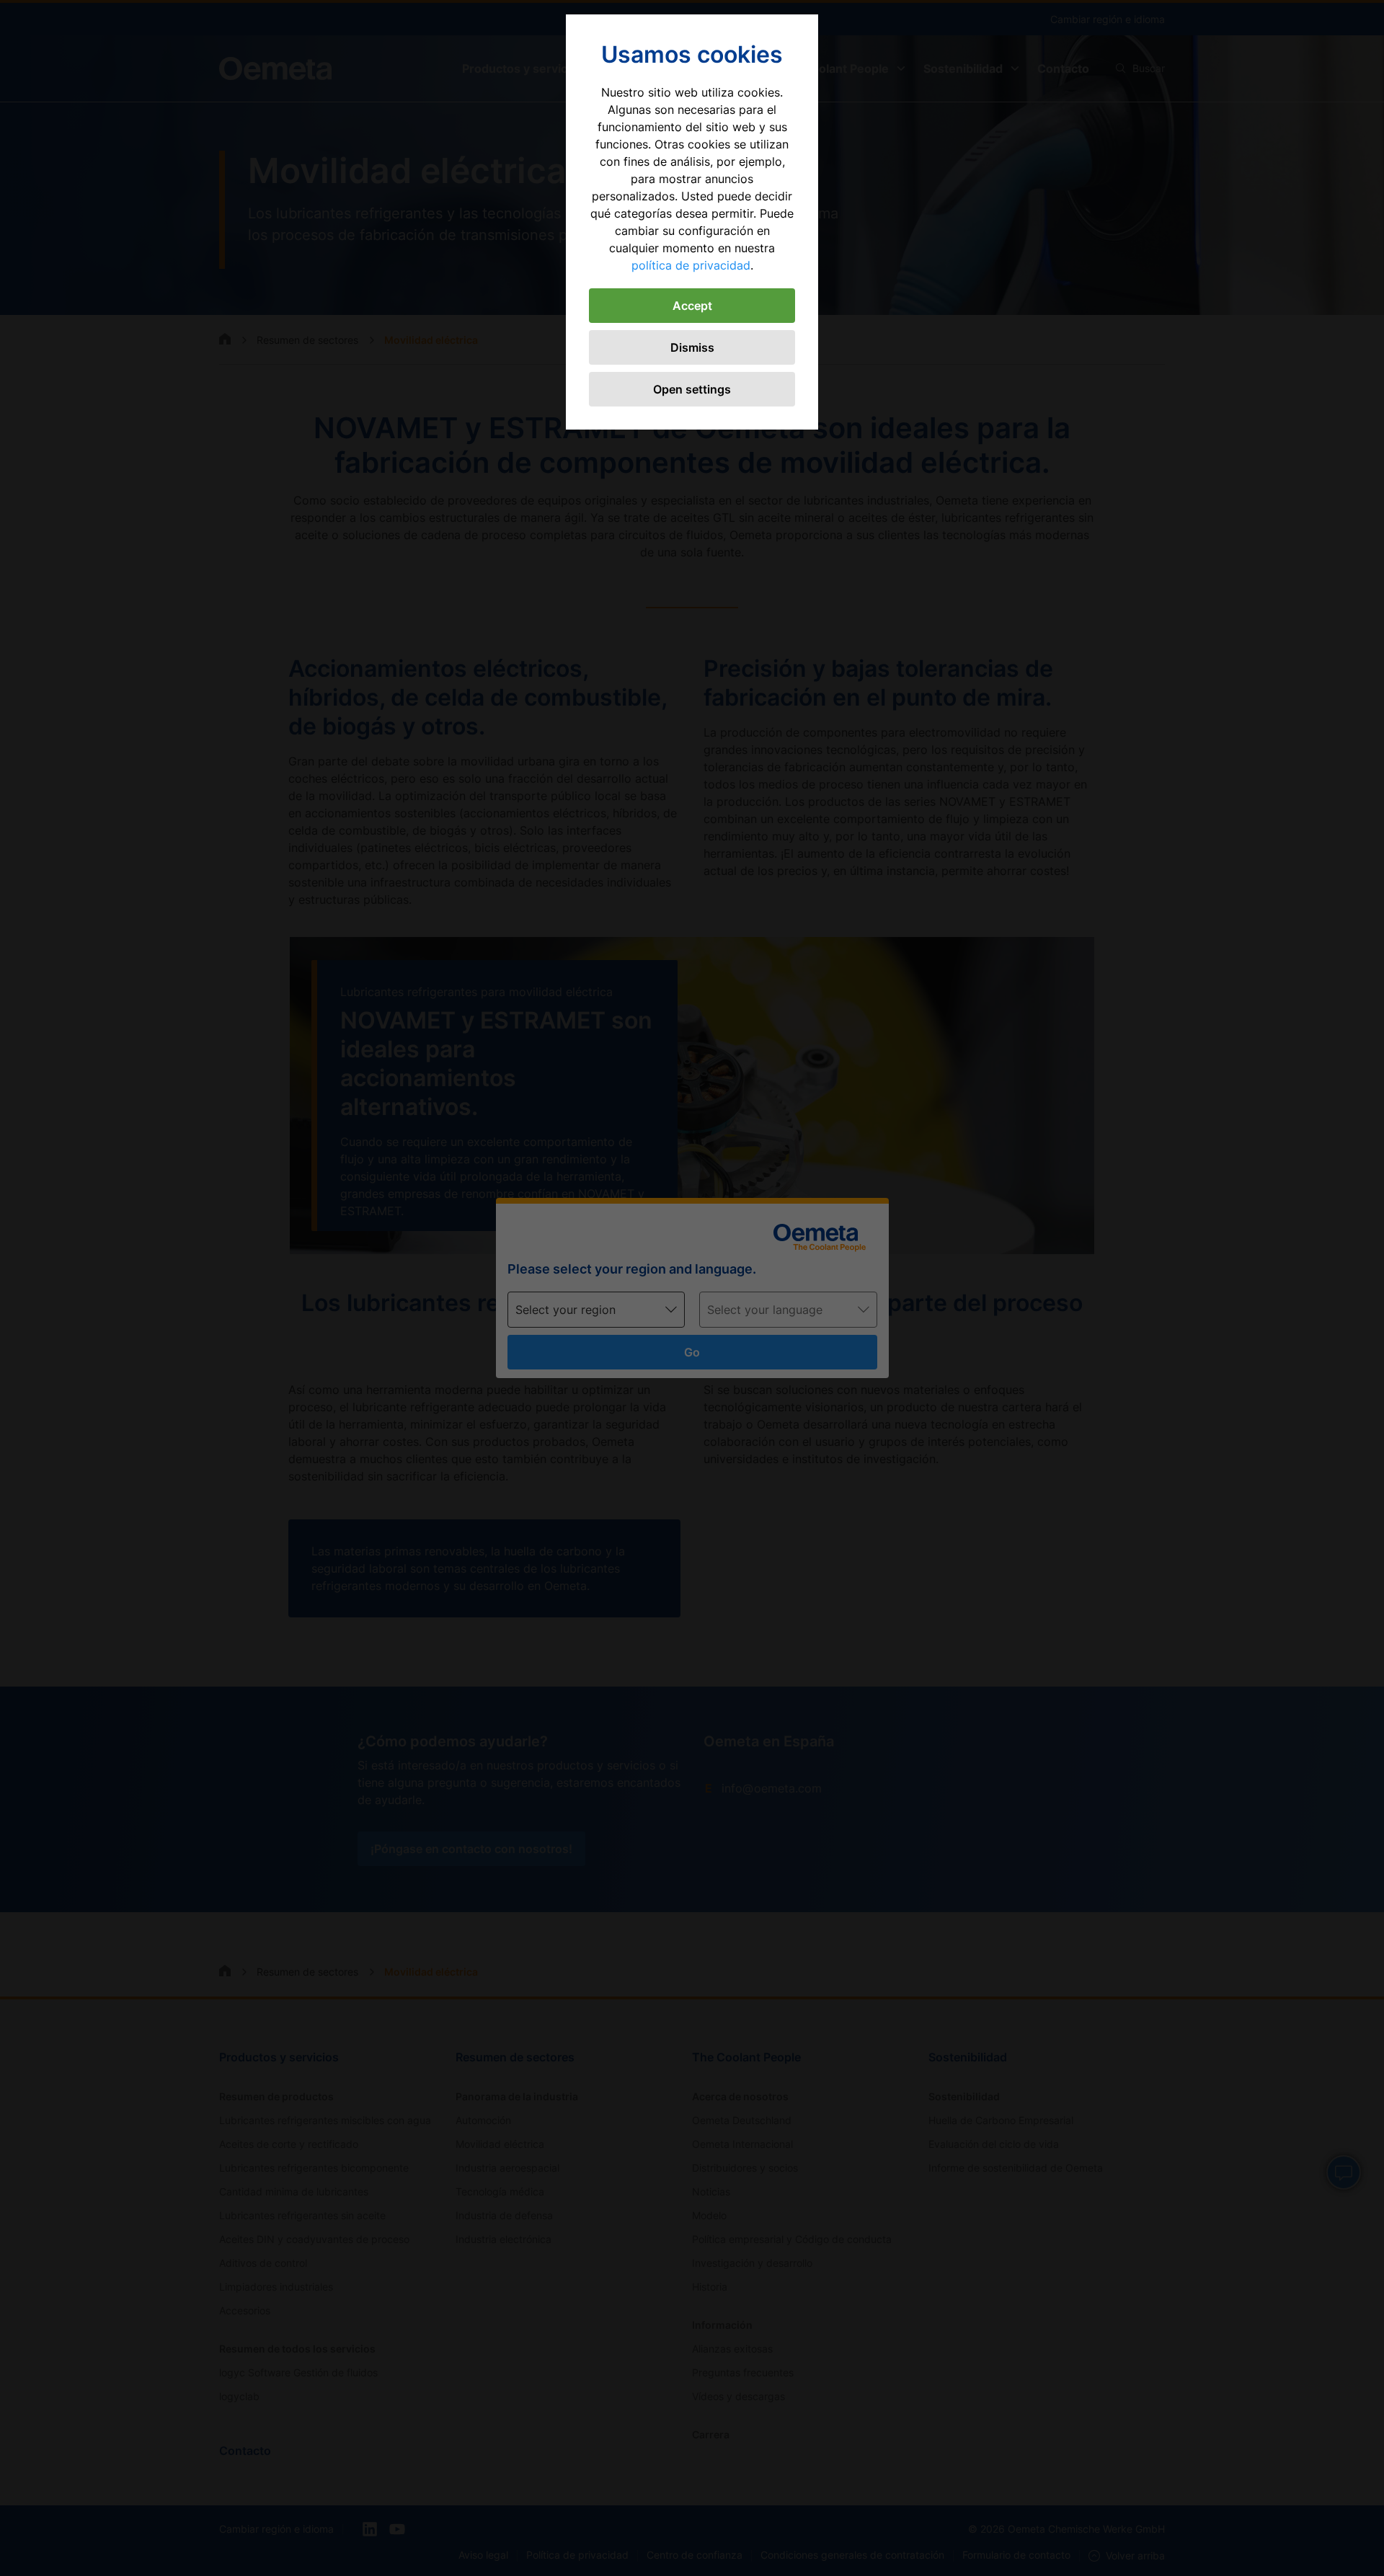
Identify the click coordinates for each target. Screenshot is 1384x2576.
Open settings (692, 389)
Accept (692, 306)
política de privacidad (691, 265)
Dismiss (692, 347)
